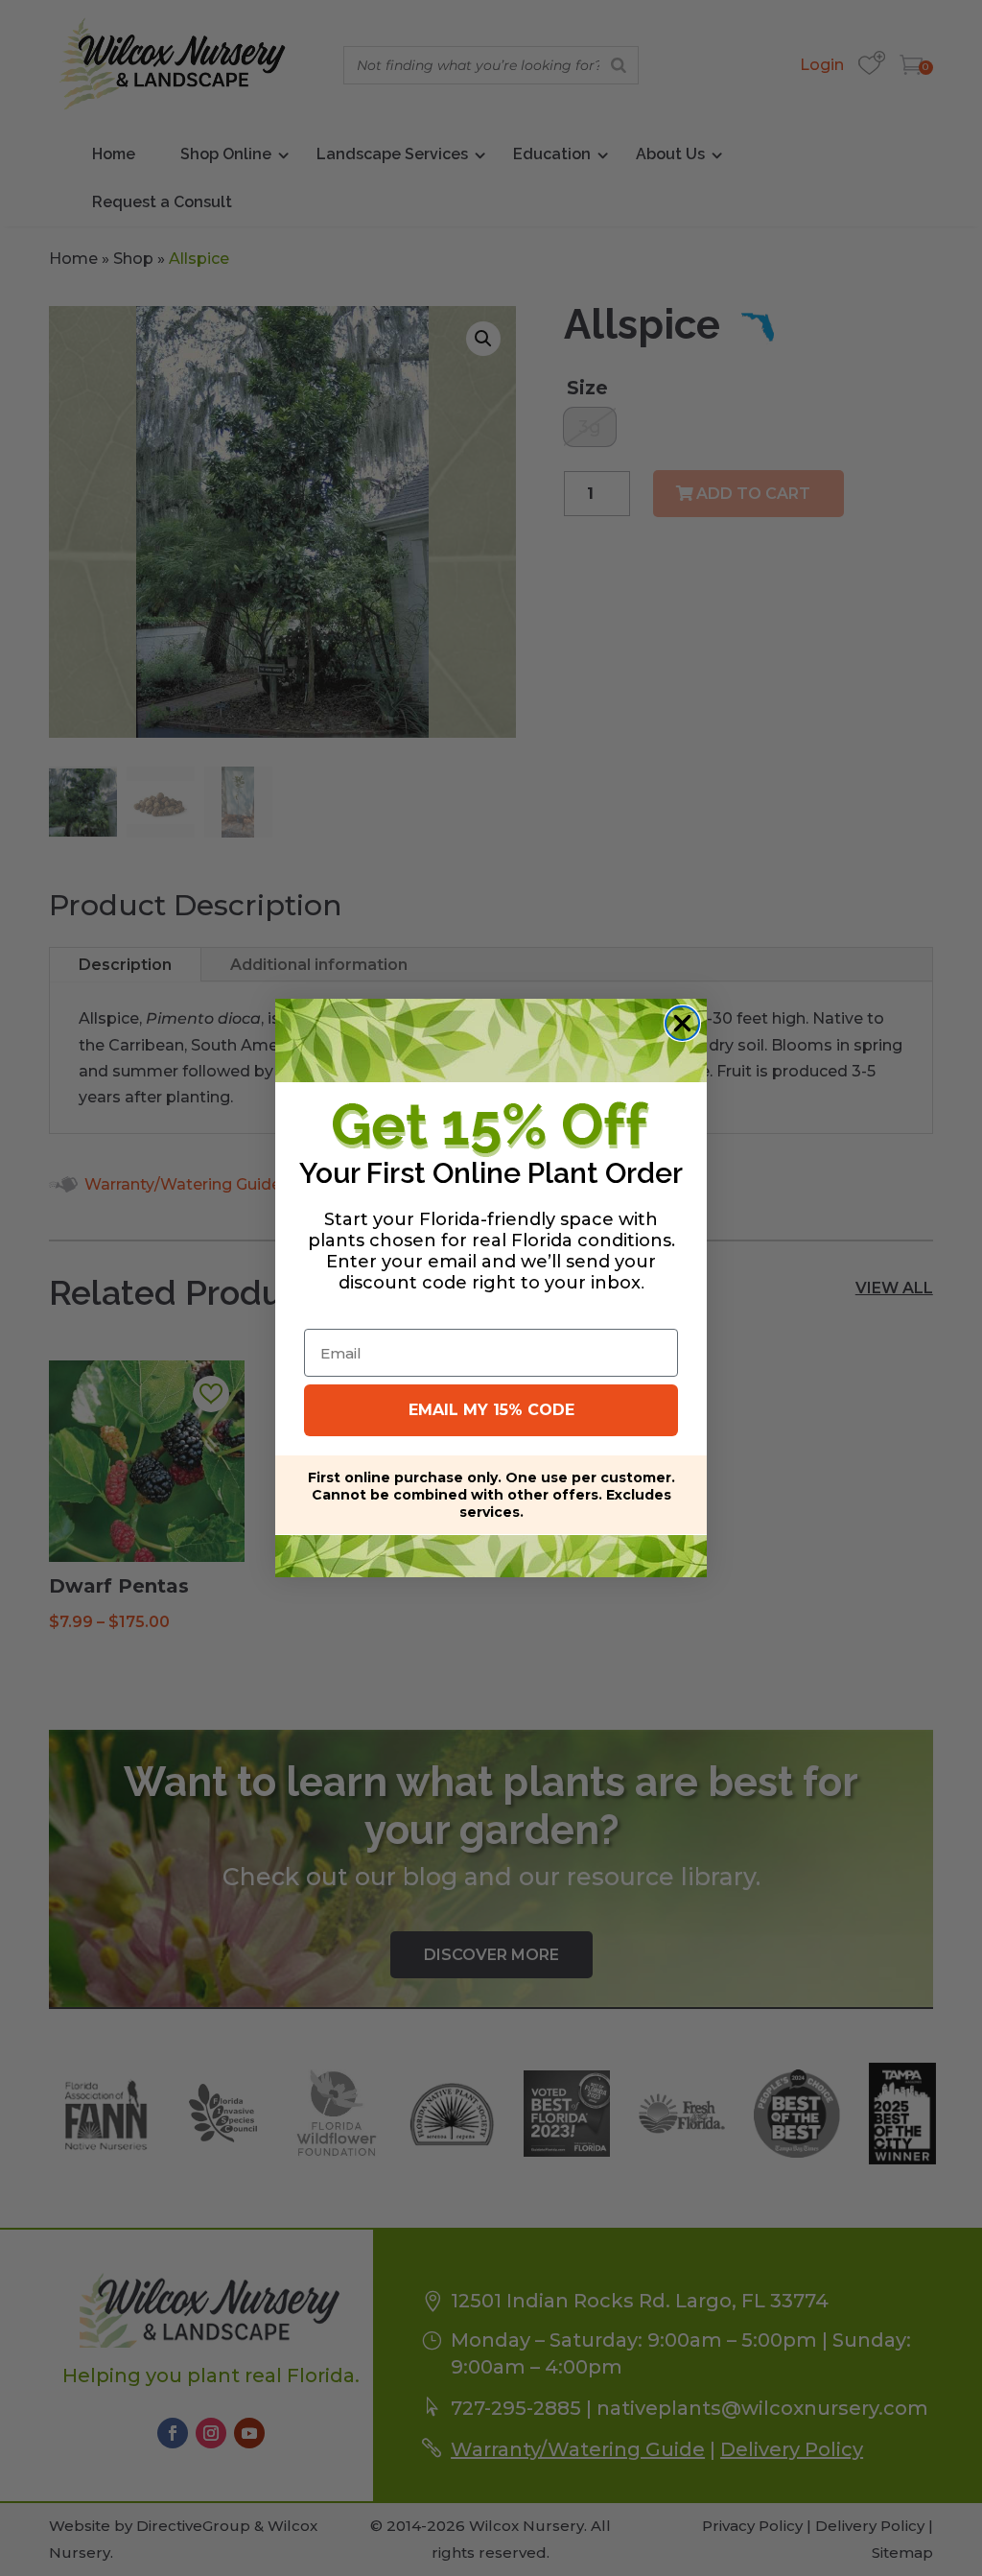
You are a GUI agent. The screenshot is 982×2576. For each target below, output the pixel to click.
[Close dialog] (682, 1023)
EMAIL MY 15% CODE (491, 1410)
